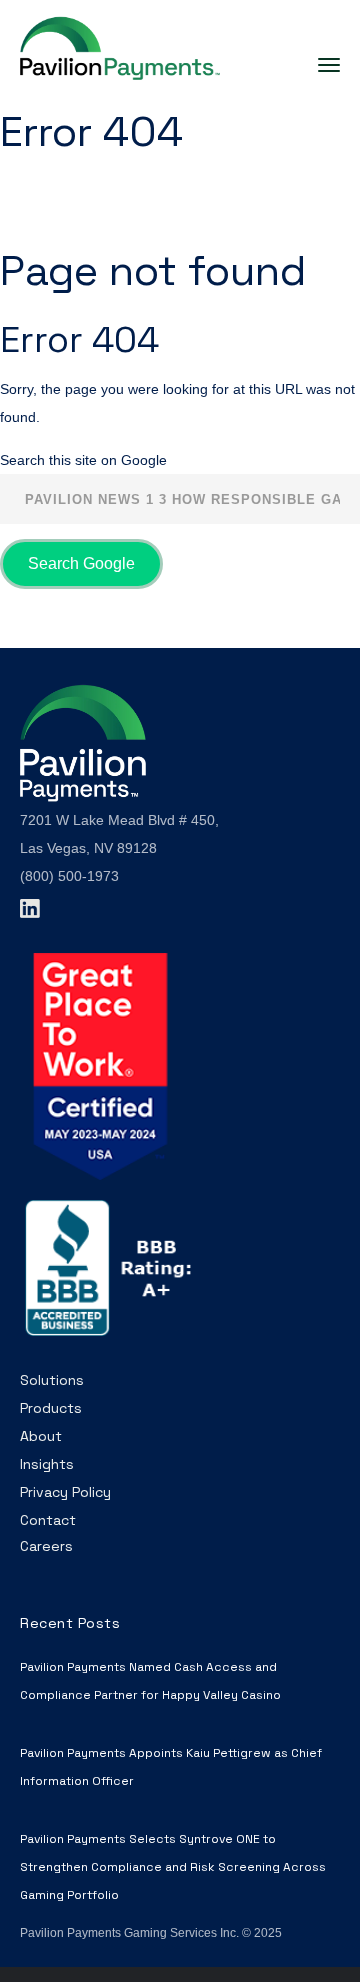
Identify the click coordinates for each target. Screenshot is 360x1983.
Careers (46, 1546)
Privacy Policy (65, 1492)
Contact (48, 1520)
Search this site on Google (83, 460)
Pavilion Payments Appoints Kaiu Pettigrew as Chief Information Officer (171, 1767)
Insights (47, 1464)
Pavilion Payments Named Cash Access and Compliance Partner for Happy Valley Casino (150, 1681)
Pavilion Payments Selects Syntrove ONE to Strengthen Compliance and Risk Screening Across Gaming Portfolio (173, 1867)
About (41, 1436)
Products (51, 1408)
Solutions (52, 1380)
